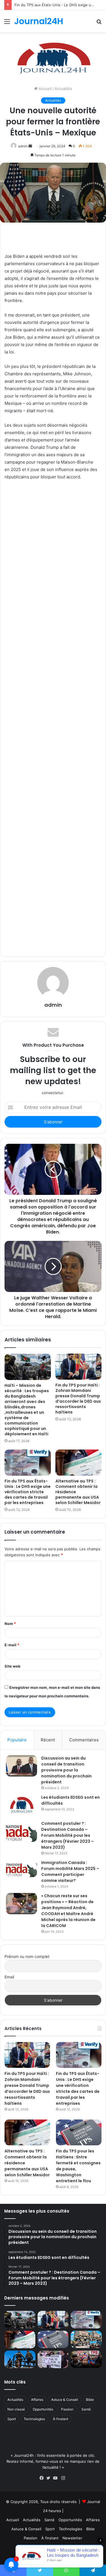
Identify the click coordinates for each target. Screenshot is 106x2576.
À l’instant (60, 2419)
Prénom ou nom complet (27, 1956)
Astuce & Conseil (65, 2400)
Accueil (45, 89)
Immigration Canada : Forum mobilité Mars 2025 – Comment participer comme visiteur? (70, 1872)
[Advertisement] (53, 717)
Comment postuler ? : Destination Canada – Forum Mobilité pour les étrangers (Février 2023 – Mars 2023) (68, 1835)
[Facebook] (43, 2478)
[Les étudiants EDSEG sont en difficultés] (21, 1806)
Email (9, 1977)
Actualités (63, 89)
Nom (10, 1624)
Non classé (16, 2409)
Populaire (17, 1740)
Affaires (37, 2400)
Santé (86, 2409)
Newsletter (72, 2538)
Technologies (34, 2419)
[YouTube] (57, 2478)
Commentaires (84, 1740)
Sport (12, 2419)
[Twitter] (50, 2478)
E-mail (12, 1645)
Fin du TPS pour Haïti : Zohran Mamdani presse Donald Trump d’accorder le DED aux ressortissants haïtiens (78, 1399)
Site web (12, 1666)
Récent (48, 1740)
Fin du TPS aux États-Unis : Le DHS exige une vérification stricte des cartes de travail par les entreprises (28, 1492)
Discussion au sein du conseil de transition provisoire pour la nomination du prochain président (66, 1770)
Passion (67, 2409)
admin (23, 146)
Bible (90, 2400)
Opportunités (43, 2409)
